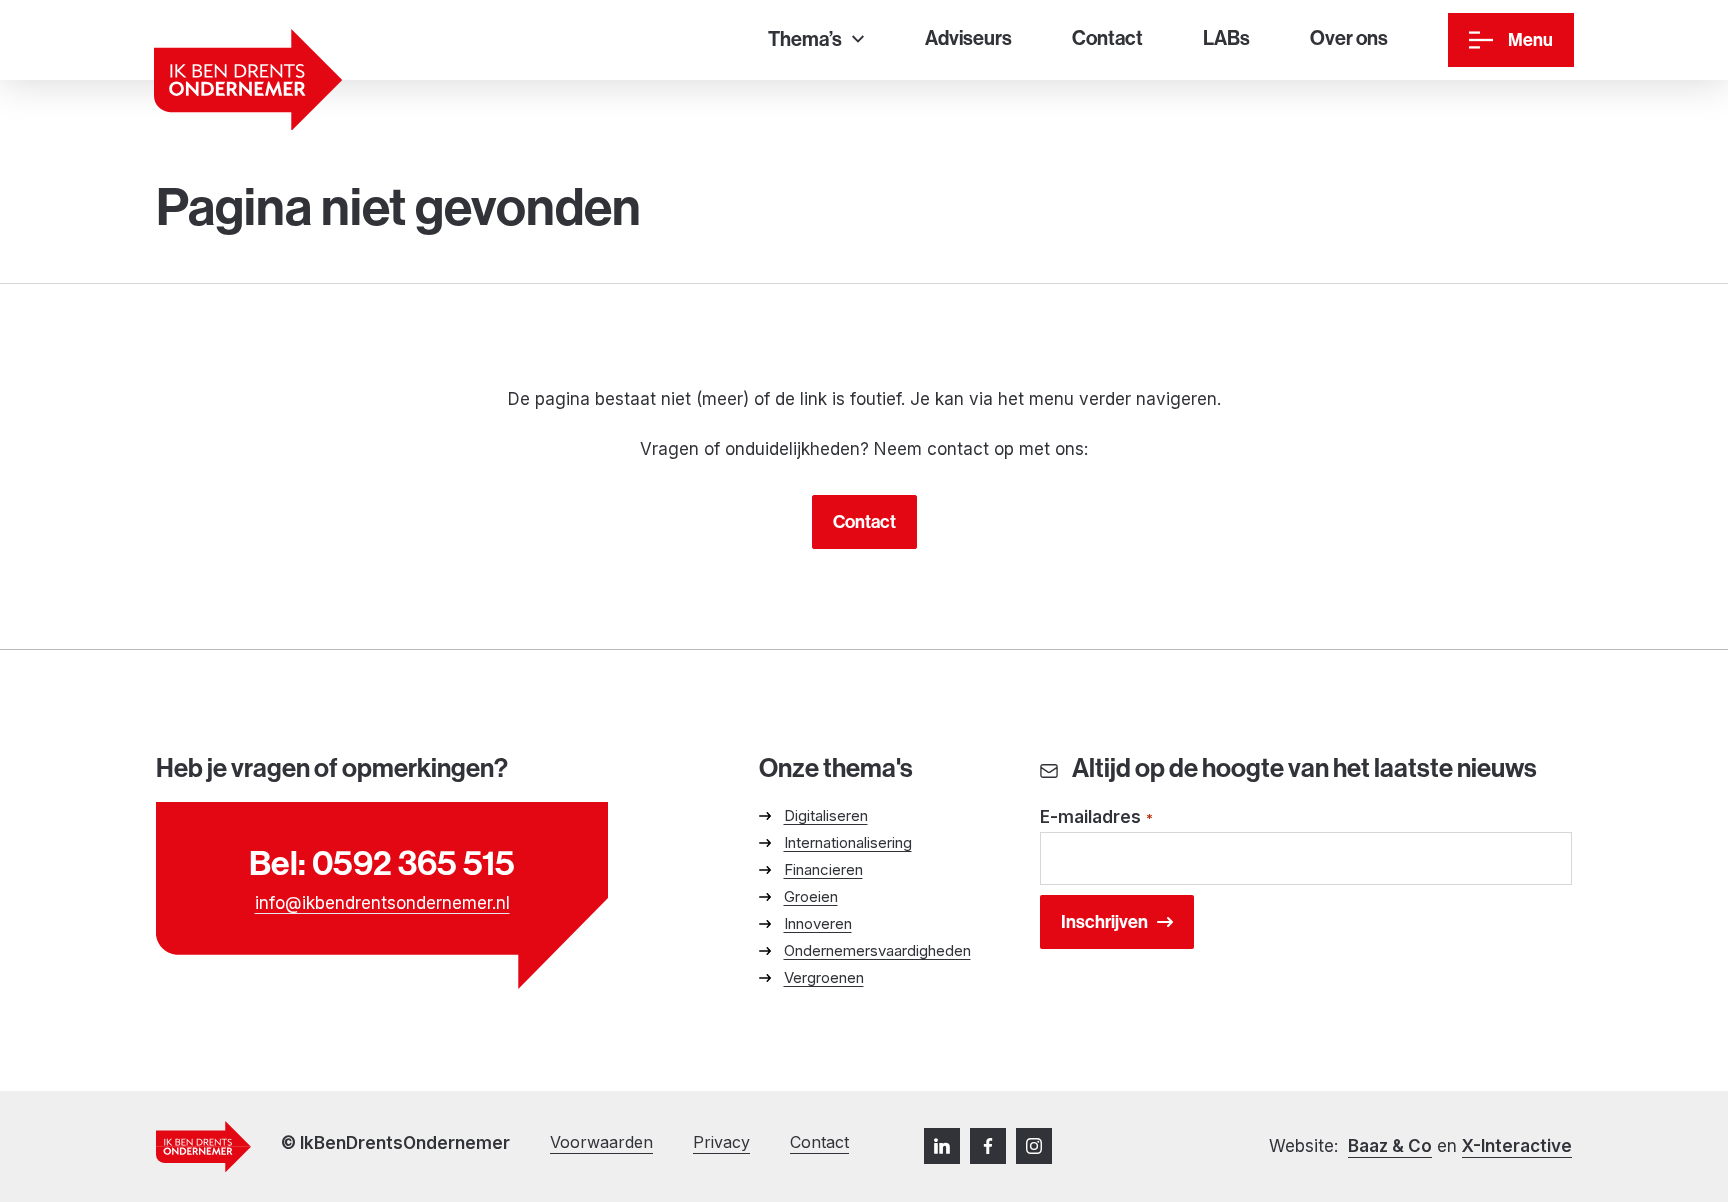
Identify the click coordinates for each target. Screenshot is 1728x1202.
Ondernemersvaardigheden (877, 950)
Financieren (823, 869)
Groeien (811, 896)
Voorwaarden (601, 1142)
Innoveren (818, 923)
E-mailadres (1097, 817)
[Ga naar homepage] (248, 80)
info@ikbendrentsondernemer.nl (382, 903)
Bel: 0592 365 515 (382, 862)
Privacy (721, 1142)
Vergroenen (824, 977)
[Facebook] (988, 1146)
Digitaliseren (826, 815)
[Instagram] (1034, 1146)
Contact (864, 521)
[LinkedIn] (942, 1146)
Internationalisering (848, 842)
